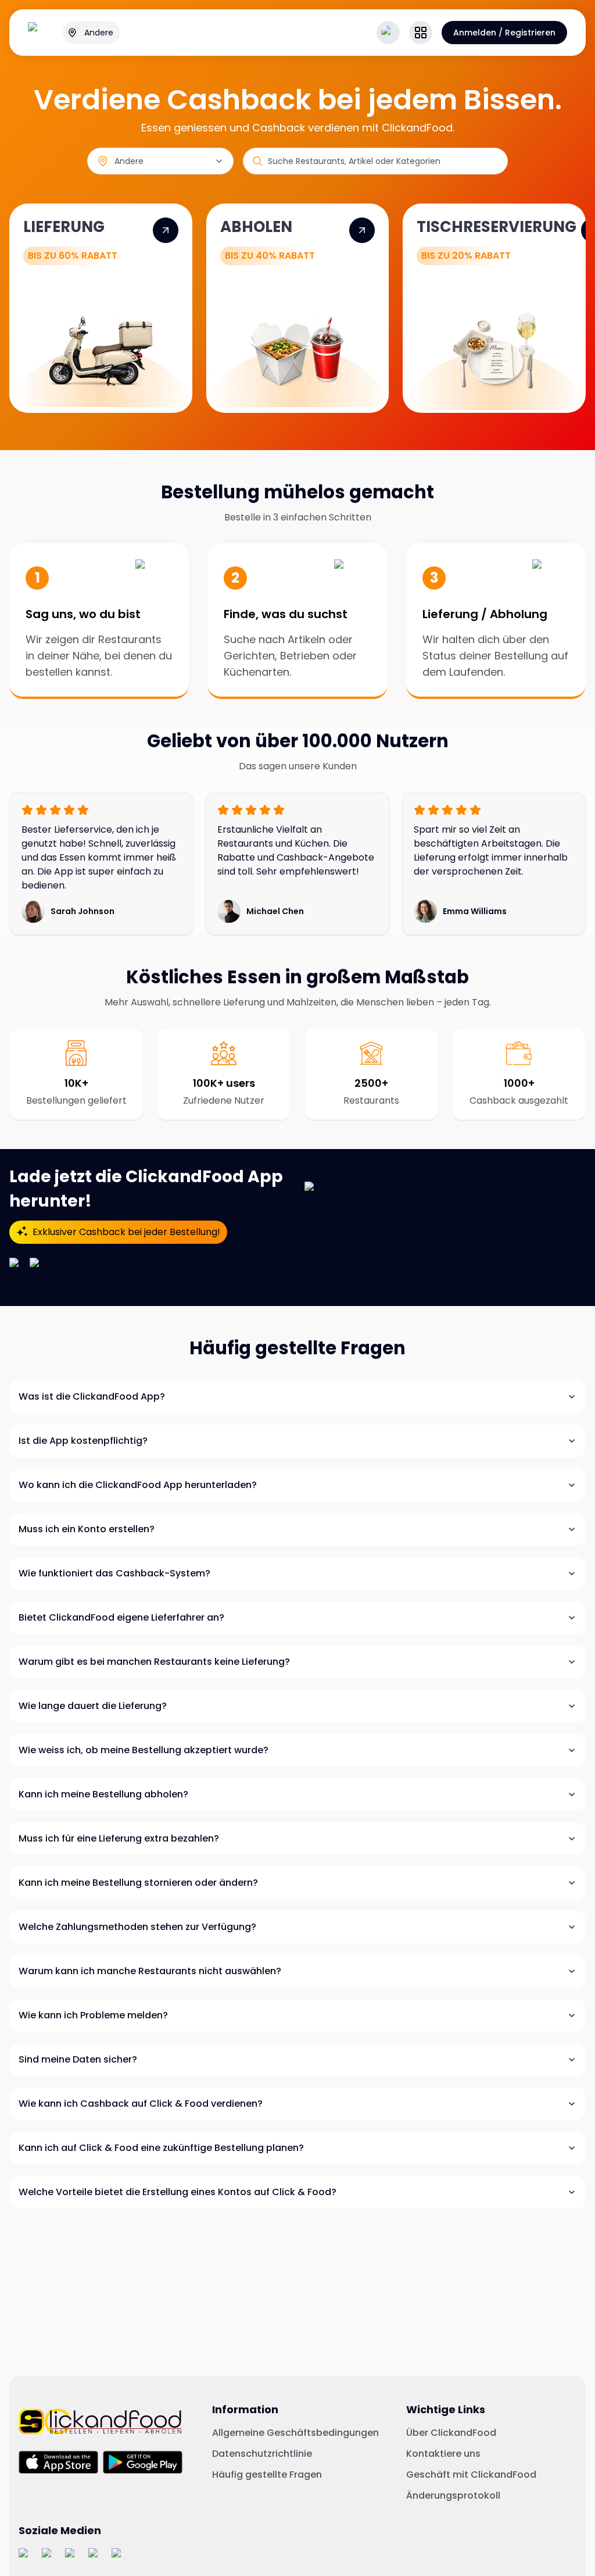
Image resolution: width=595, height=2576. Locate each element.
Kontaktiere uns (443, 2454)
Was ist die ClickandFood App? (92, 1396)
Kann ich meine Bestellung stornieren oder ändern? (138, 1883)
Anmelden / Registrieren (504, 33)
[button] (421, 33)
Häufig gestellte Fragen (267, 2475)
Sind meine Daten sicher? (78, 2059)
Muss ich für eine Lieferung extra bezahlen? (119, 1838)
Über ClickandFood (451, 2433)
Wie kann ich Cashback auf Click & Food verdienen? (141, 2104)
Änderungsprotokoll (453, 2496)
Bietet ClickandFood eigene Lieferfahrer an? (121, 1617)
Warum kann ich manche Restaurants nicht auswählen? (150, 1971)
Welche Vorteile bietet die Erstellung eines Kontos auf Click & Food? (178, 2192)
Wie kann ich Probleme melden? (93, 2015)
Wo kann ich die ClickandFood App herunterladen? (138, 1485)
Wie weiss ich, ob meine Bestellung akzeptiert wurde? (144, 1750)
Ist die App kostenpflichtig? (83, 1441)
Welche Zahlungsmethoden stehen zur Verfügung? (137, 1927)
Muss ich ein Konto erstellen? (87, 1529)
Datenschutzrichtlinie (262, 2454)
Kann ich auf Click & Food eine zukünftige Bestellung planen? (161, 2148)
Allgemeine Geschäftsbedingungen (295, 2433)
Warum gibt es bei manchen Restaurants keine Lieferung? (154, 1662)
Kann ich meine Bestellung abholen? (103, 1794)
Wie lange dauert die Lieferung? (93, 1706)
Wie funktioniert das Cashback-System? (114, 1573)
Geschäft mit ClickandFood (471, 2475)
